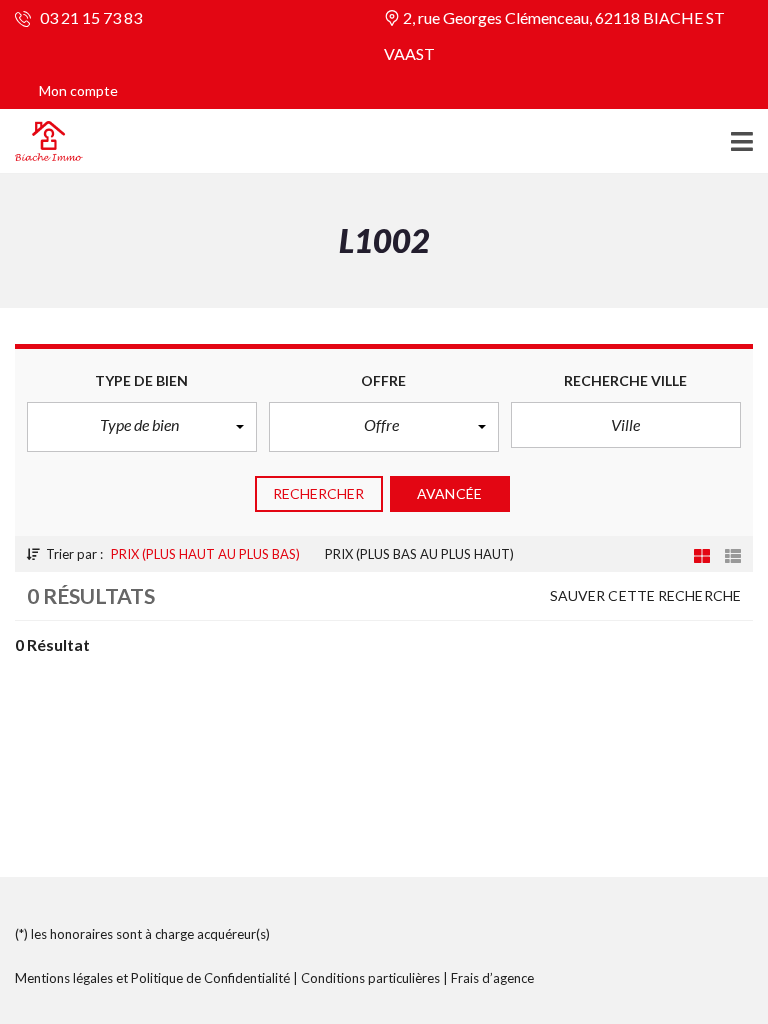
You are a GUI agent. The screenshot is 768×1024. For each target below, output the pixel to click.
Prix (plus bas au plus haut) (419, 554)
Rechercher (319, 493)
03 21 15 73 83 (89, 17)
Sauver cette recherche (645, 595)
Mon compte (78, 90)
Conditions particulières (370, 978)
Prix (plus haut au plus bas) (205, 554)
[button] (142, 427)
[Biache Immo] (41, 141)
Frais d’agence (492, 978)
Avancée (449, 493)
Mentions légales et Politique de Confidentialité (152, 978)
